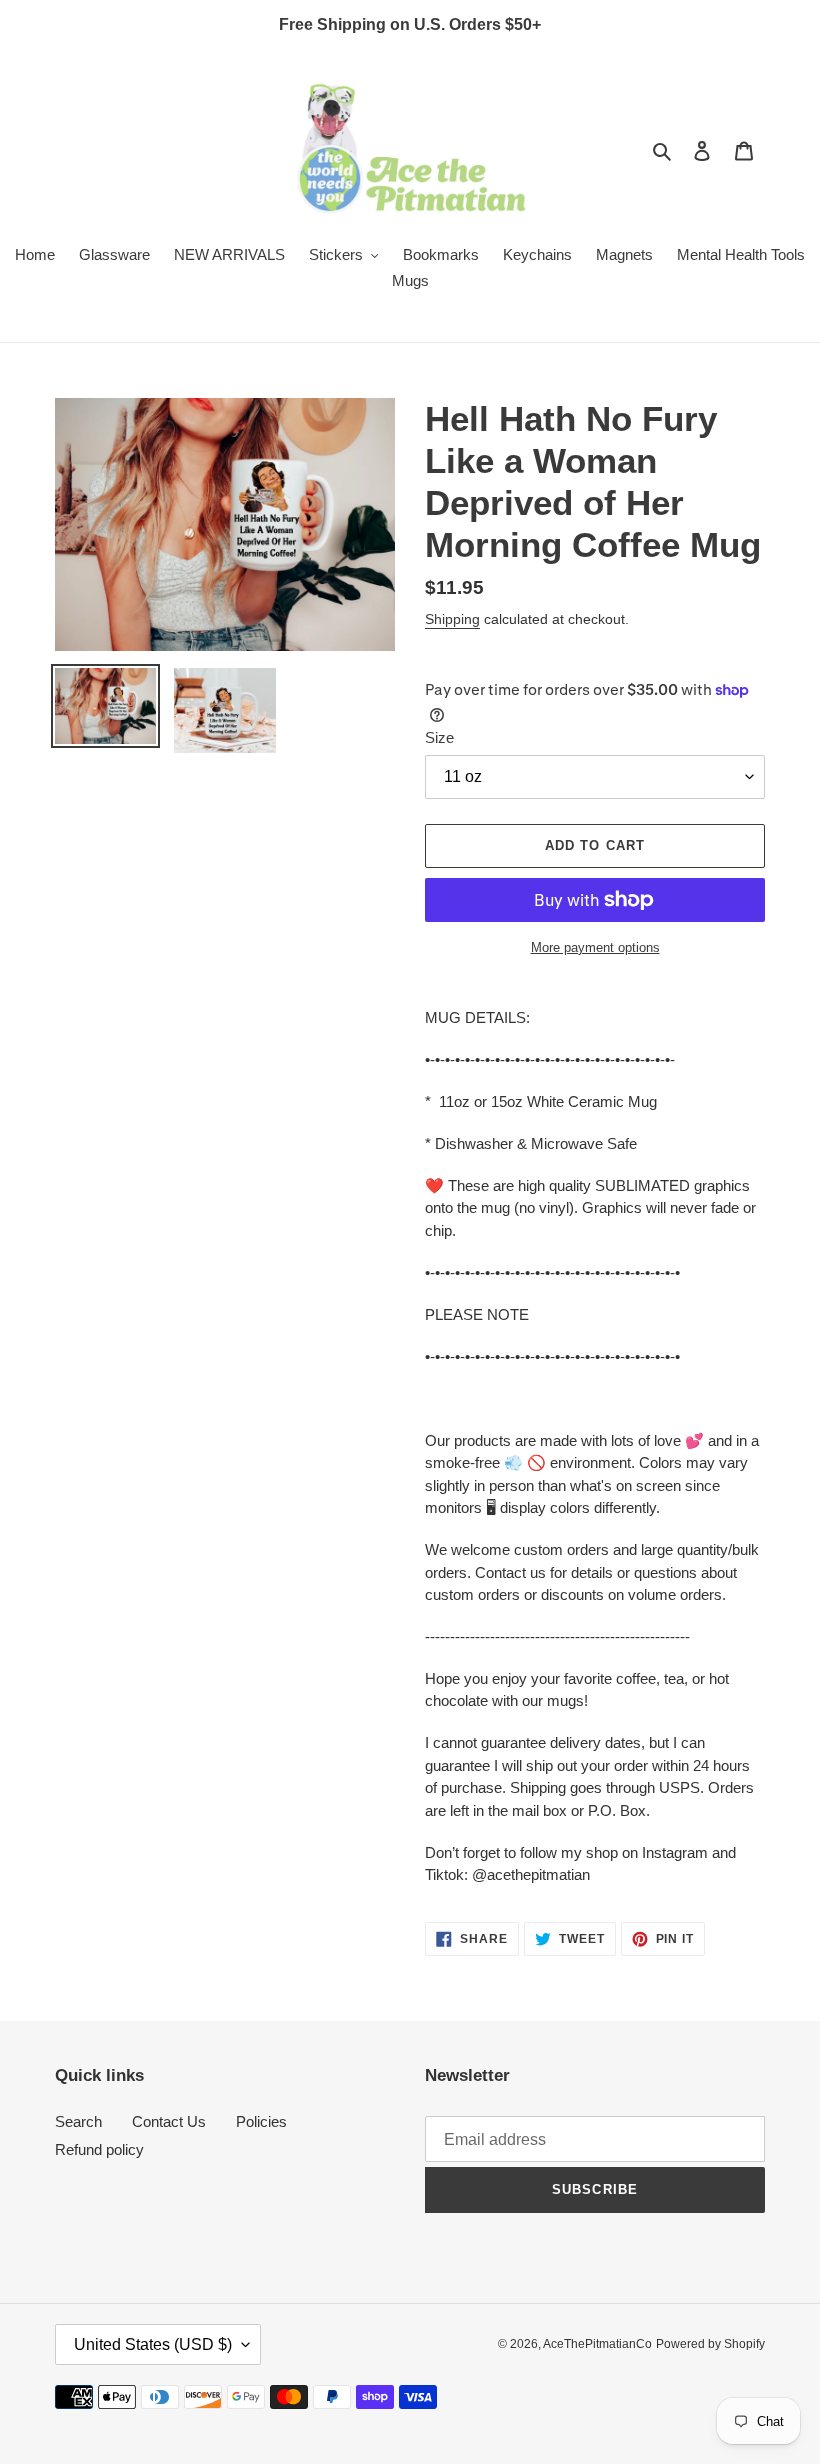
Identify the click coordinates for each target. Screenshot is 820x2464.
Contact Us (169, 2121)
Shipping (452, 619)
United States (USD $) (153, 2344)
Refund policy (99, 2149)
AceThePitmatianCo (597, 2344)
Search (78, 2121)
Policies (261, 2121)
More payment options (595, 947)
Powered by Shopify (710, 2344)
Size (439, 737)
